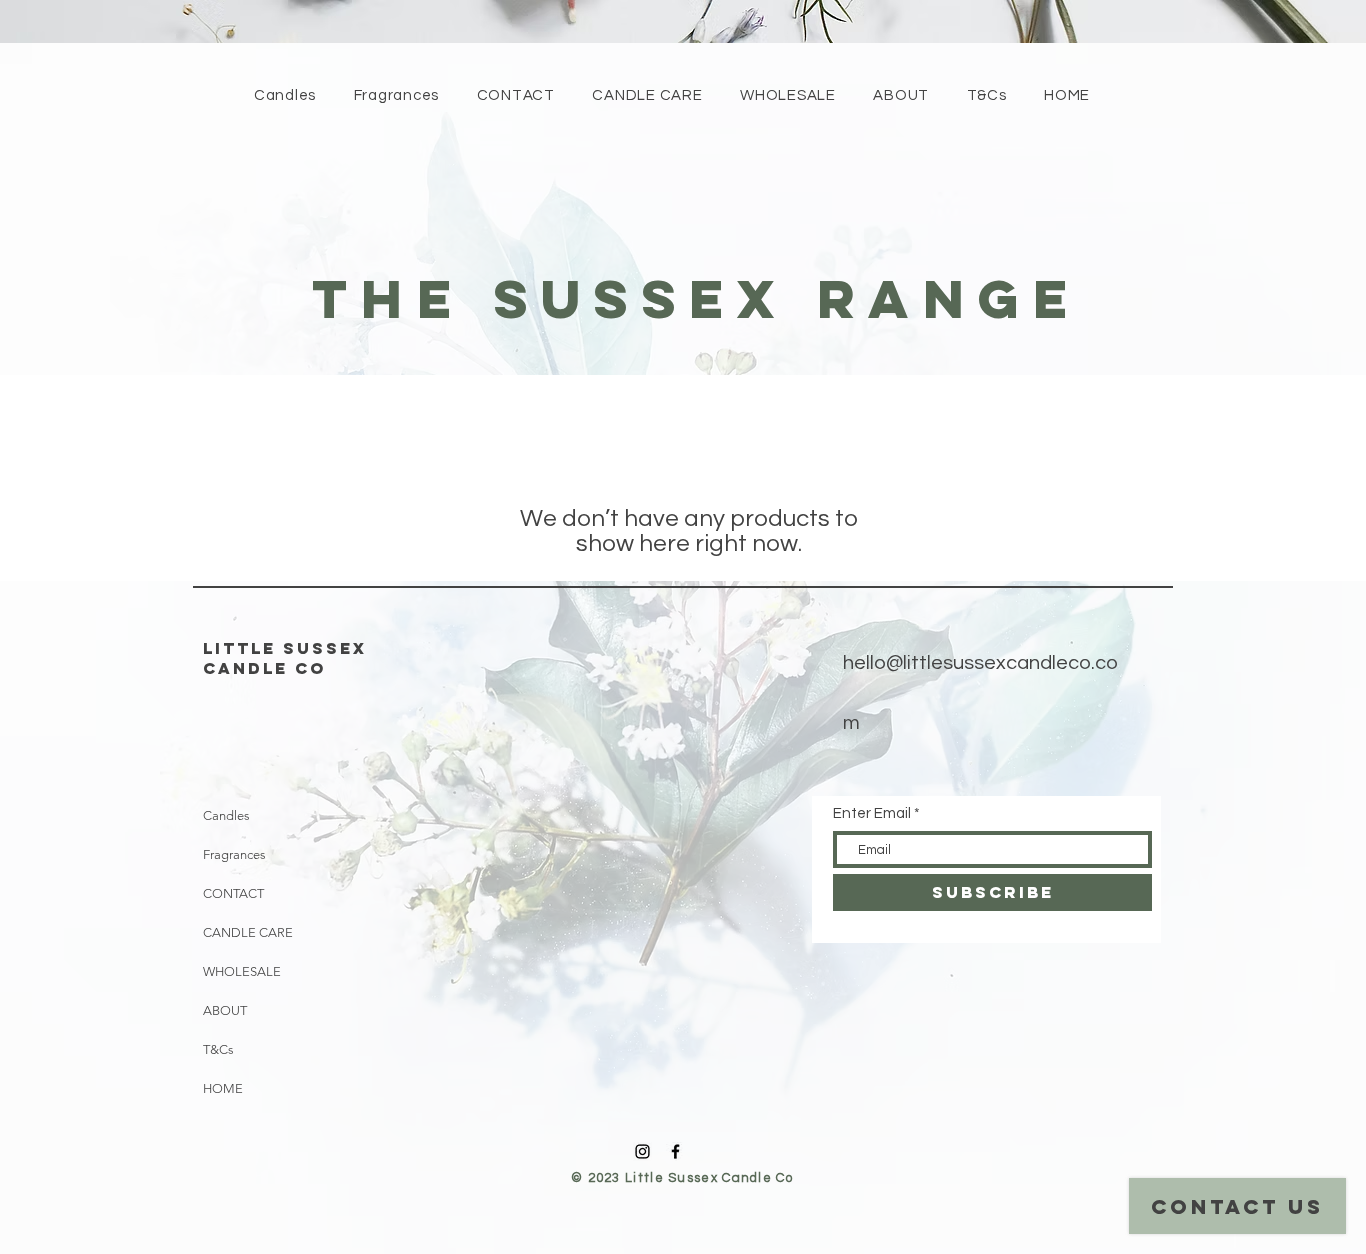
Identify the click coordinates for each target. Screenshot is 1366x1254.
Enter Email (872, 813)
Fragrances (234, 854)
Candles (226, 815)
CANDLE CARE (248, 932)
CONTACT (233, 893)
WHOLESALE (242, 971)
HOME (223, 1088)
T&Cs (218, 1049)
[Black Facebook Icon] (675, 1151)
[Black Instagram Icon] (642, 1151)
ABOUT (225, 1010)
